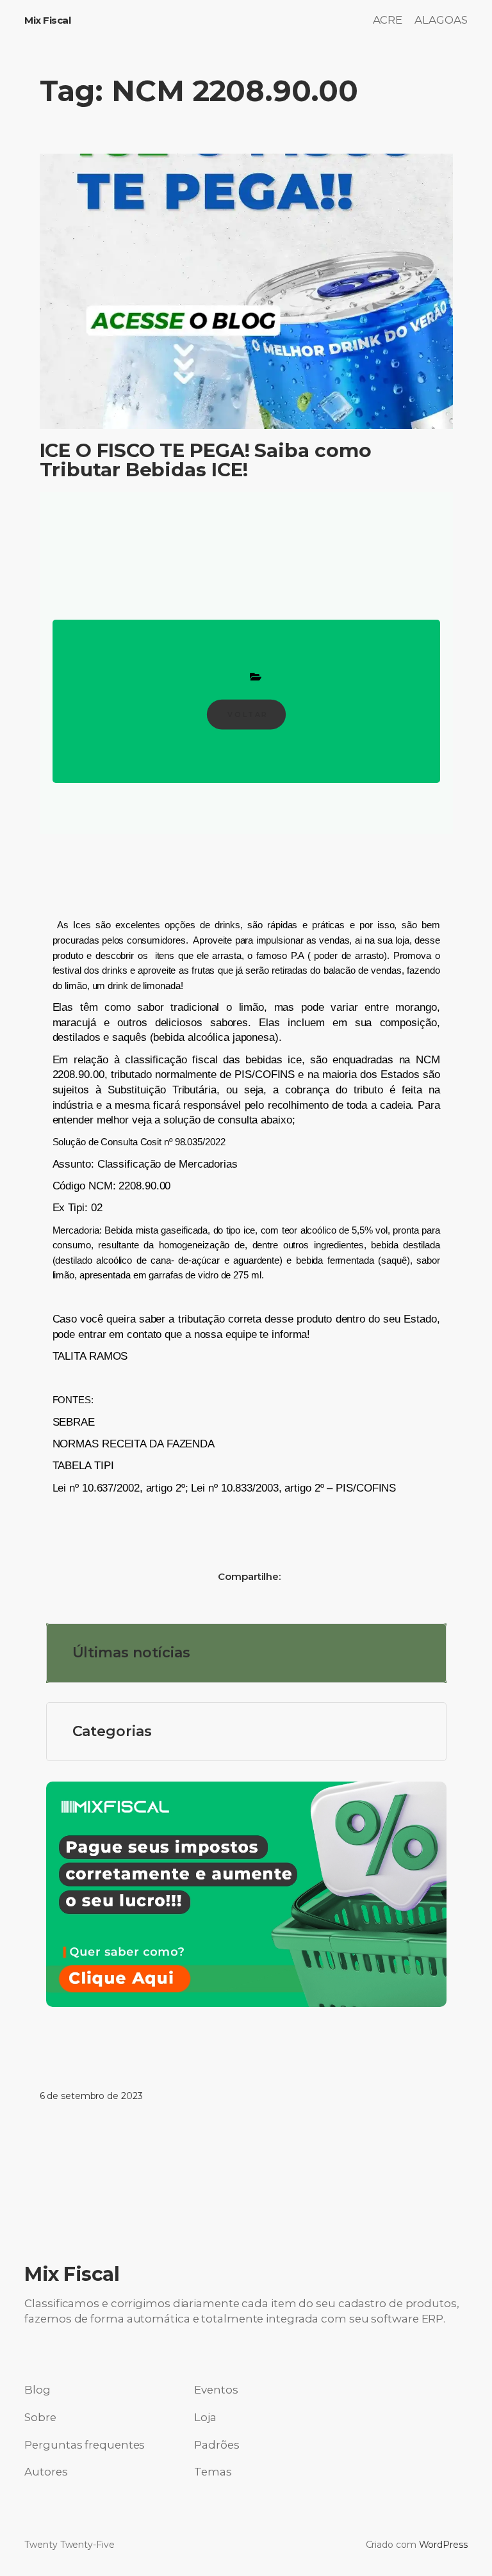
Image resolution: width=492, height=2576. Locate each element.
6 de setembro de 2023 (91, 2096)
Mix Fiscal (47, 20)
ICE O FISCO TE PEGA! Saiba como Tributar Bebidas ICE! (206, 460)
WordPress (443, 2545)
